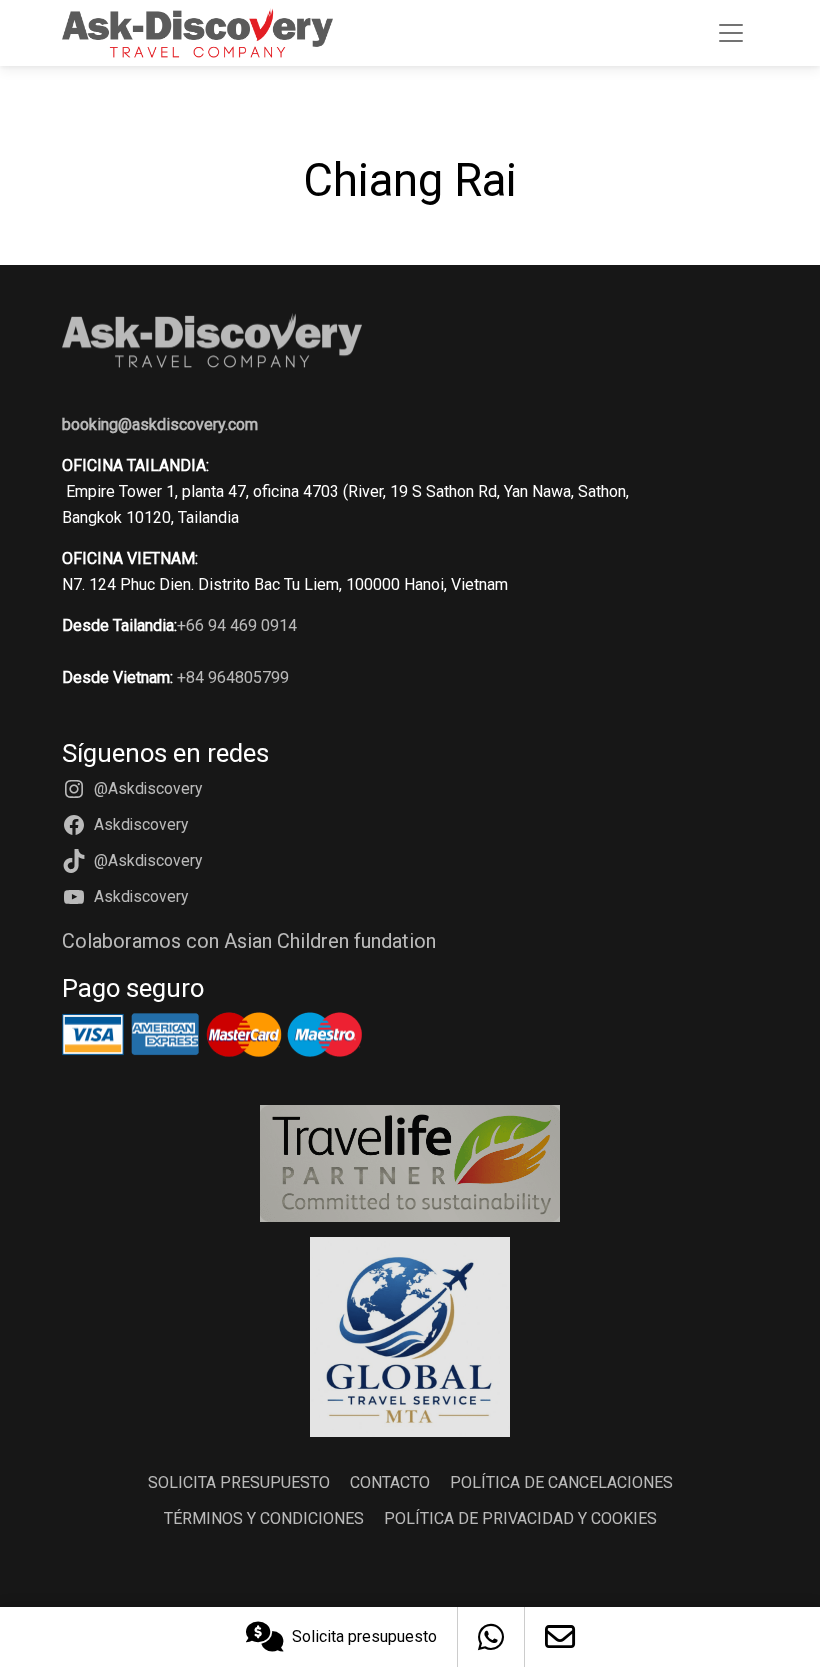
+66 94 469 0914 (237, 625)
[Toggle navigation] (731, 33)
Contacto (390, 1482)
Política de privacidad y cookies (520, 1518)
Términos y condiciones (264, 1518)
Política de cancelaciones (561, 1482)
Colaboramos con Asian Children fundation (249, 941)
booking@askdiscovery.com (160, 424)
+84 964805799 (233, 677)
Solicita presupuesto (364, 1636)
